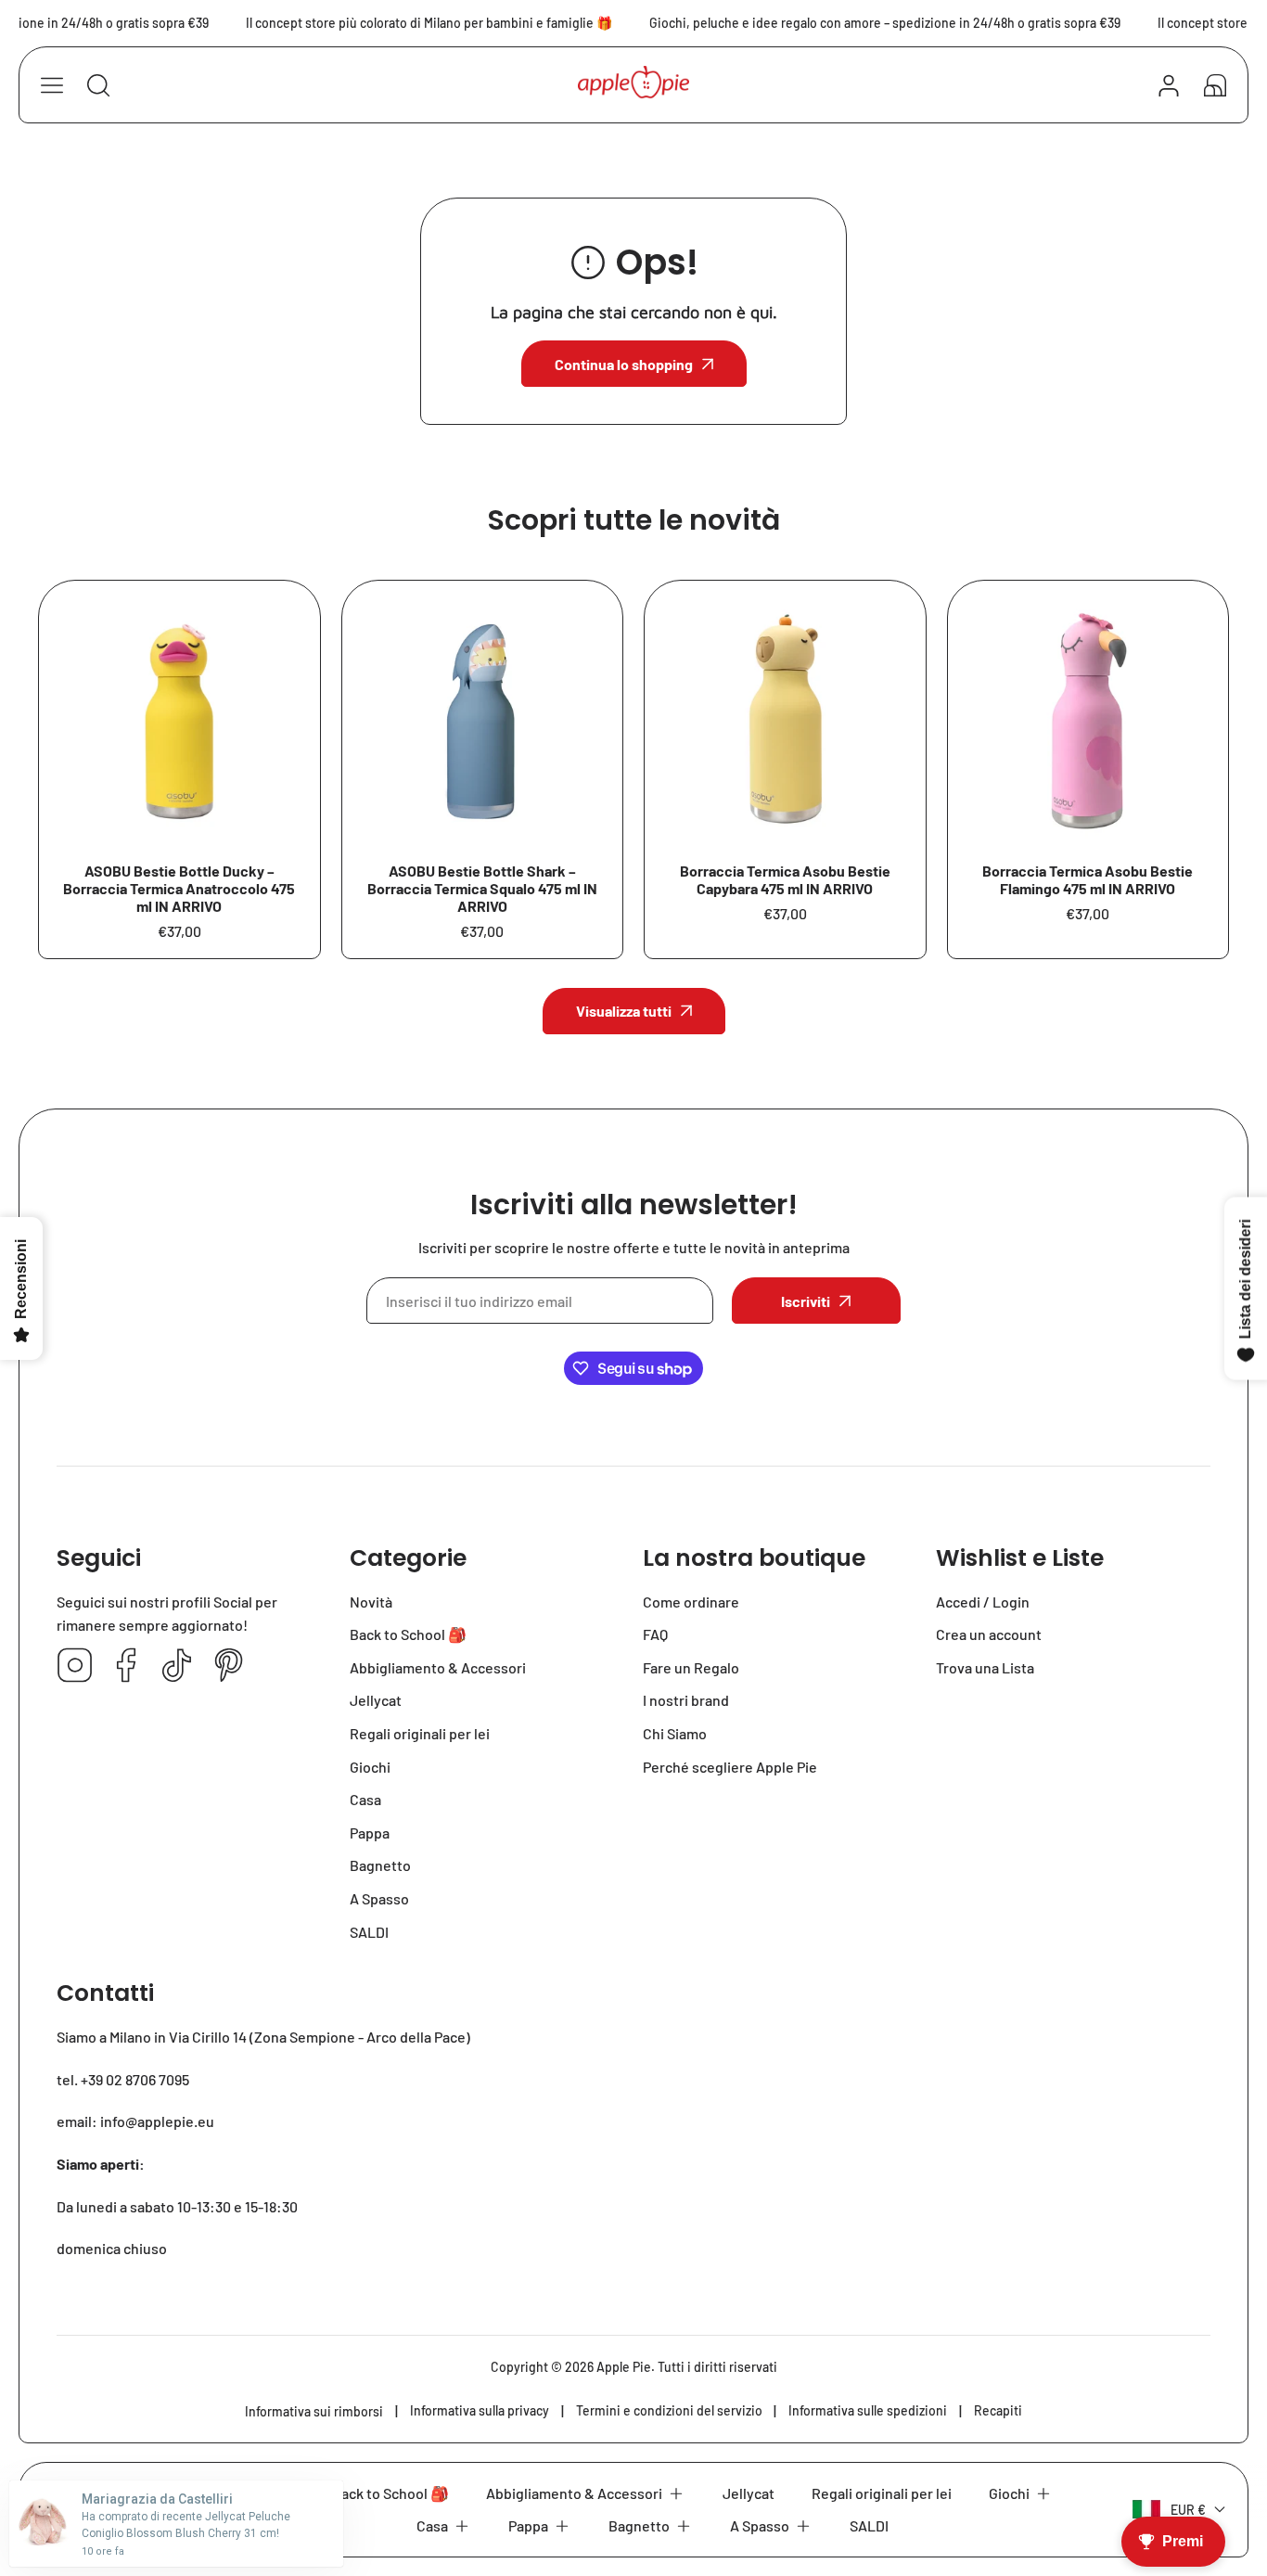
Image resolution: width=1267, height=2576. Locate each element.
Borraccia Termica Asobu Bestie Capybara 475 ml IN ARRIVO (785, 879)
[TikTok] (177, 1666)
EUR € (1188, 2510)
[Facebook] (126, 1666)
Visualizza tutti (624, 1011)
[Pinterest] (228, 1666)
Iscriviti (806, 1301)
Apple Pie (624, 2367)
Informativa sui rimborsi (314, 2411)
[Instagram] (75, 1666)
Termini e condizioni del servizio (669, 2410)
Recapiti (998, 2410)
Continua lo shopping (624, 364)
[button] (1215, 85)
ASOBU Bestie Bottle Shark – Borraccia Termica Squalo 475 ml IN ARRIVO (482, 888)
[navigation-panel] (52, 85)
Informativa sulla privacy (480, 2410)
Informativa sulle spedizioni (868, 2410)
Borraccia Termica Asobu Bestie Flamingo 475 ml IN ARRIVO (1088, 879)
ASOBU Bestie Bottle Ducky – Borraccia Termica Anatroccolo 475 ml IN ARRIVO (179, 888)
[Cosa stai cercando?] (98, 85)
